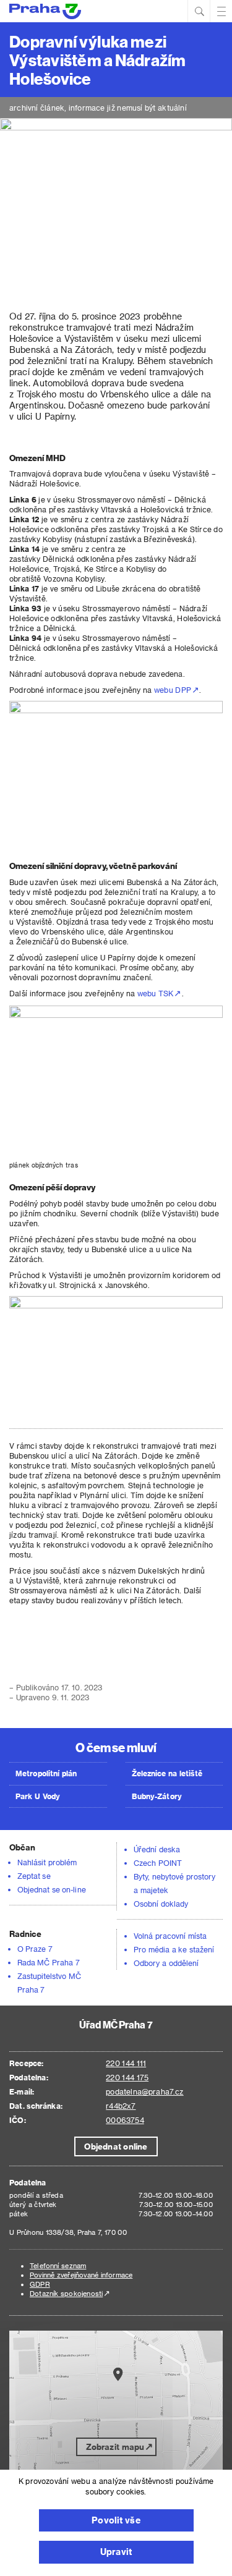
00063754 (125, 2120)
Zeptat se (34, 1876)
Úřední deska (157, 1849)
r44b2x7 (121, 2106)
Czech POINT (158, 1863)
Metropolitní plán (46, 1773)
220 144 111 (126, 2063)
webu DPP (173, 690)
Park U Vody (38, 1796)
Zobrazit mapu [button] (115, 2447)
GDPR (40, 2284)
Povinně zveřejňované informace (81, 2275)
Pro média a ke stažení (174, 1949)
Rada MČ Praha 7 (49, 1962)
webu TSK (156, 993)
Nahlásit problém (47, 1862)
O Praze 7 (35, 1949)
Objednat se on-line (52, 1889)
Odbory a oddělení (166, 1963)
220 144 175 (127, 2077)
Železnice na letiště (167, 1773)
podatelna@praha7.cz (144, 2091)
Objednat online (116, 2146)
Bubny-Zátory (157, 1796)
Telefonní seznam (58, 2265)
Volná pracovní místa (170, 1936)
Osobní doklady (161, 1904)
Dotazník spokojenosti (66, 2293)
